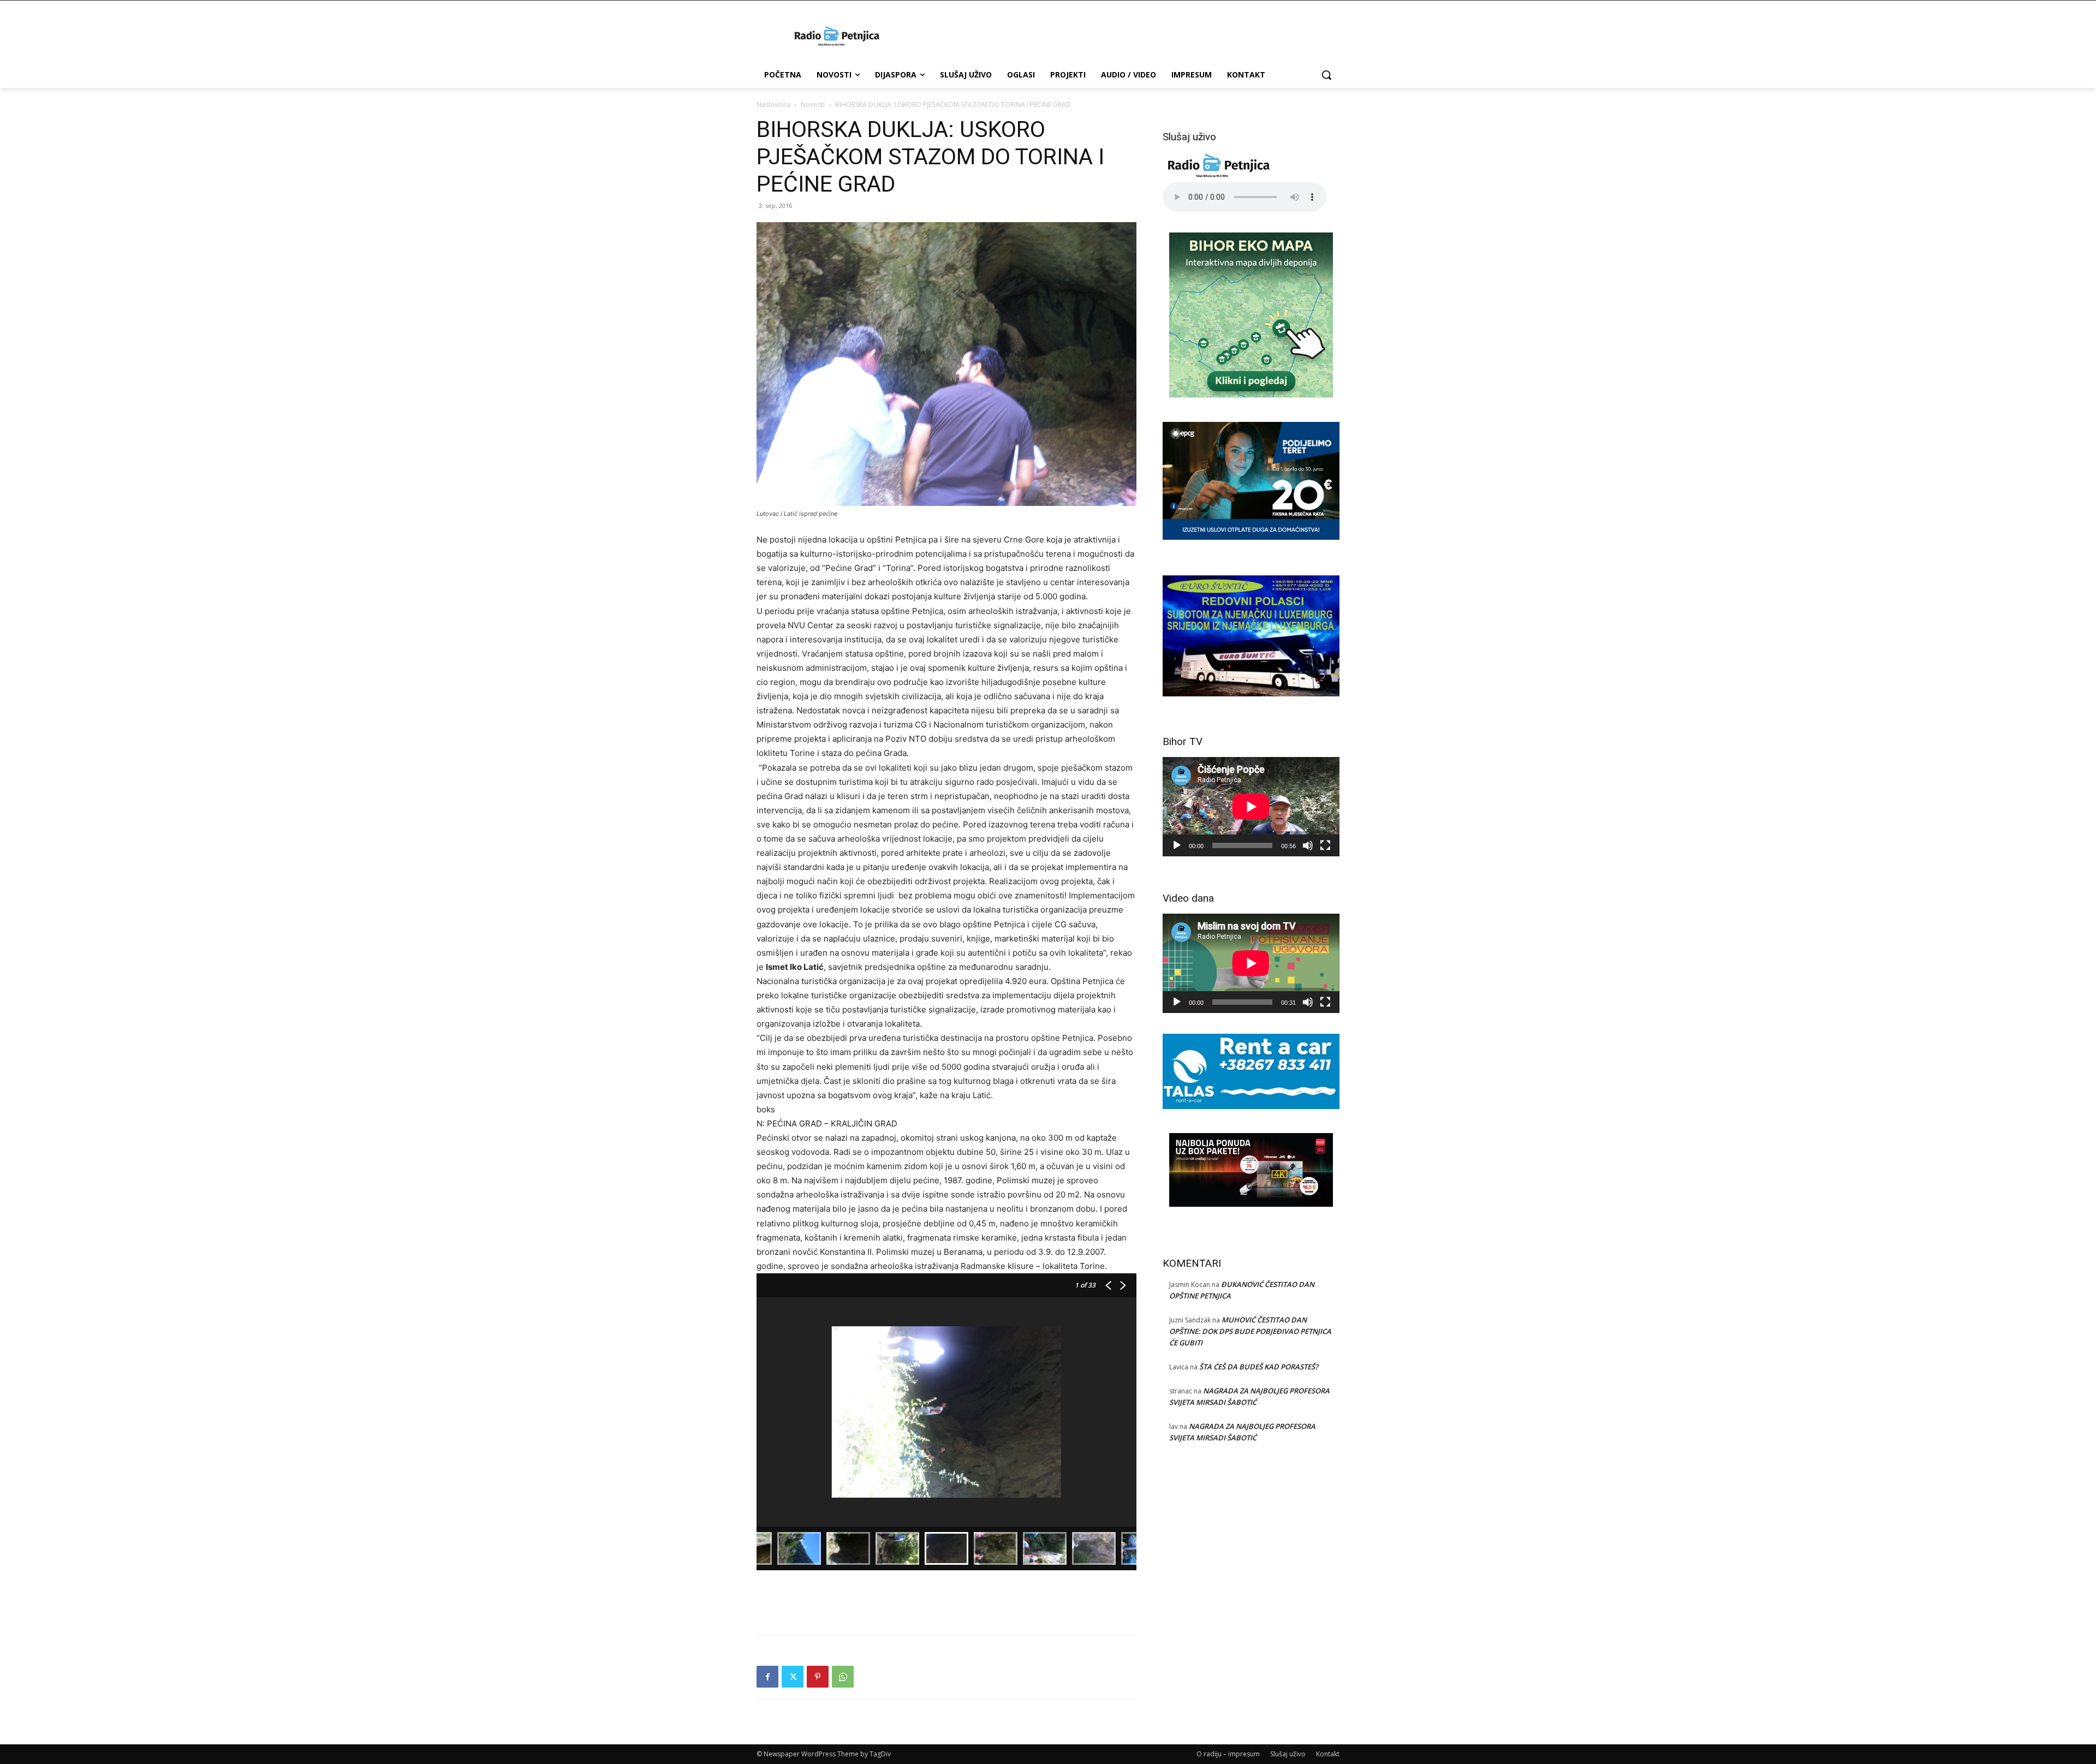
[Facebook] (767, 1677)
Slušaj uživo (1288, 1754)
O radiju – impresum (1228, 1754)
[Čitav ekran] (1325, 845)
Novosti (813, 105)
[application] (1251, 807)
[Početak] (1177, 845)
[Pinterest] (818, 1677)
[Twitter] (793, 1677)
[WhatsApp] (843, 1677)
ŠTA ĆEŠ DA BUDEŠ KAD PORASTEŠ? (1259, 1367)
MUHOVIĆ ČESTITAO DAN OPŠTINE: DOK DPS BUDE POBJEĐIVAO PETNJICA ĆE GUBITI (1250, 1331)
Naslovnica (773, 105)
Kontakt (1328, 1754)
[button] (1326, 75)
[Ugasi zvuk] (1308, 845)
